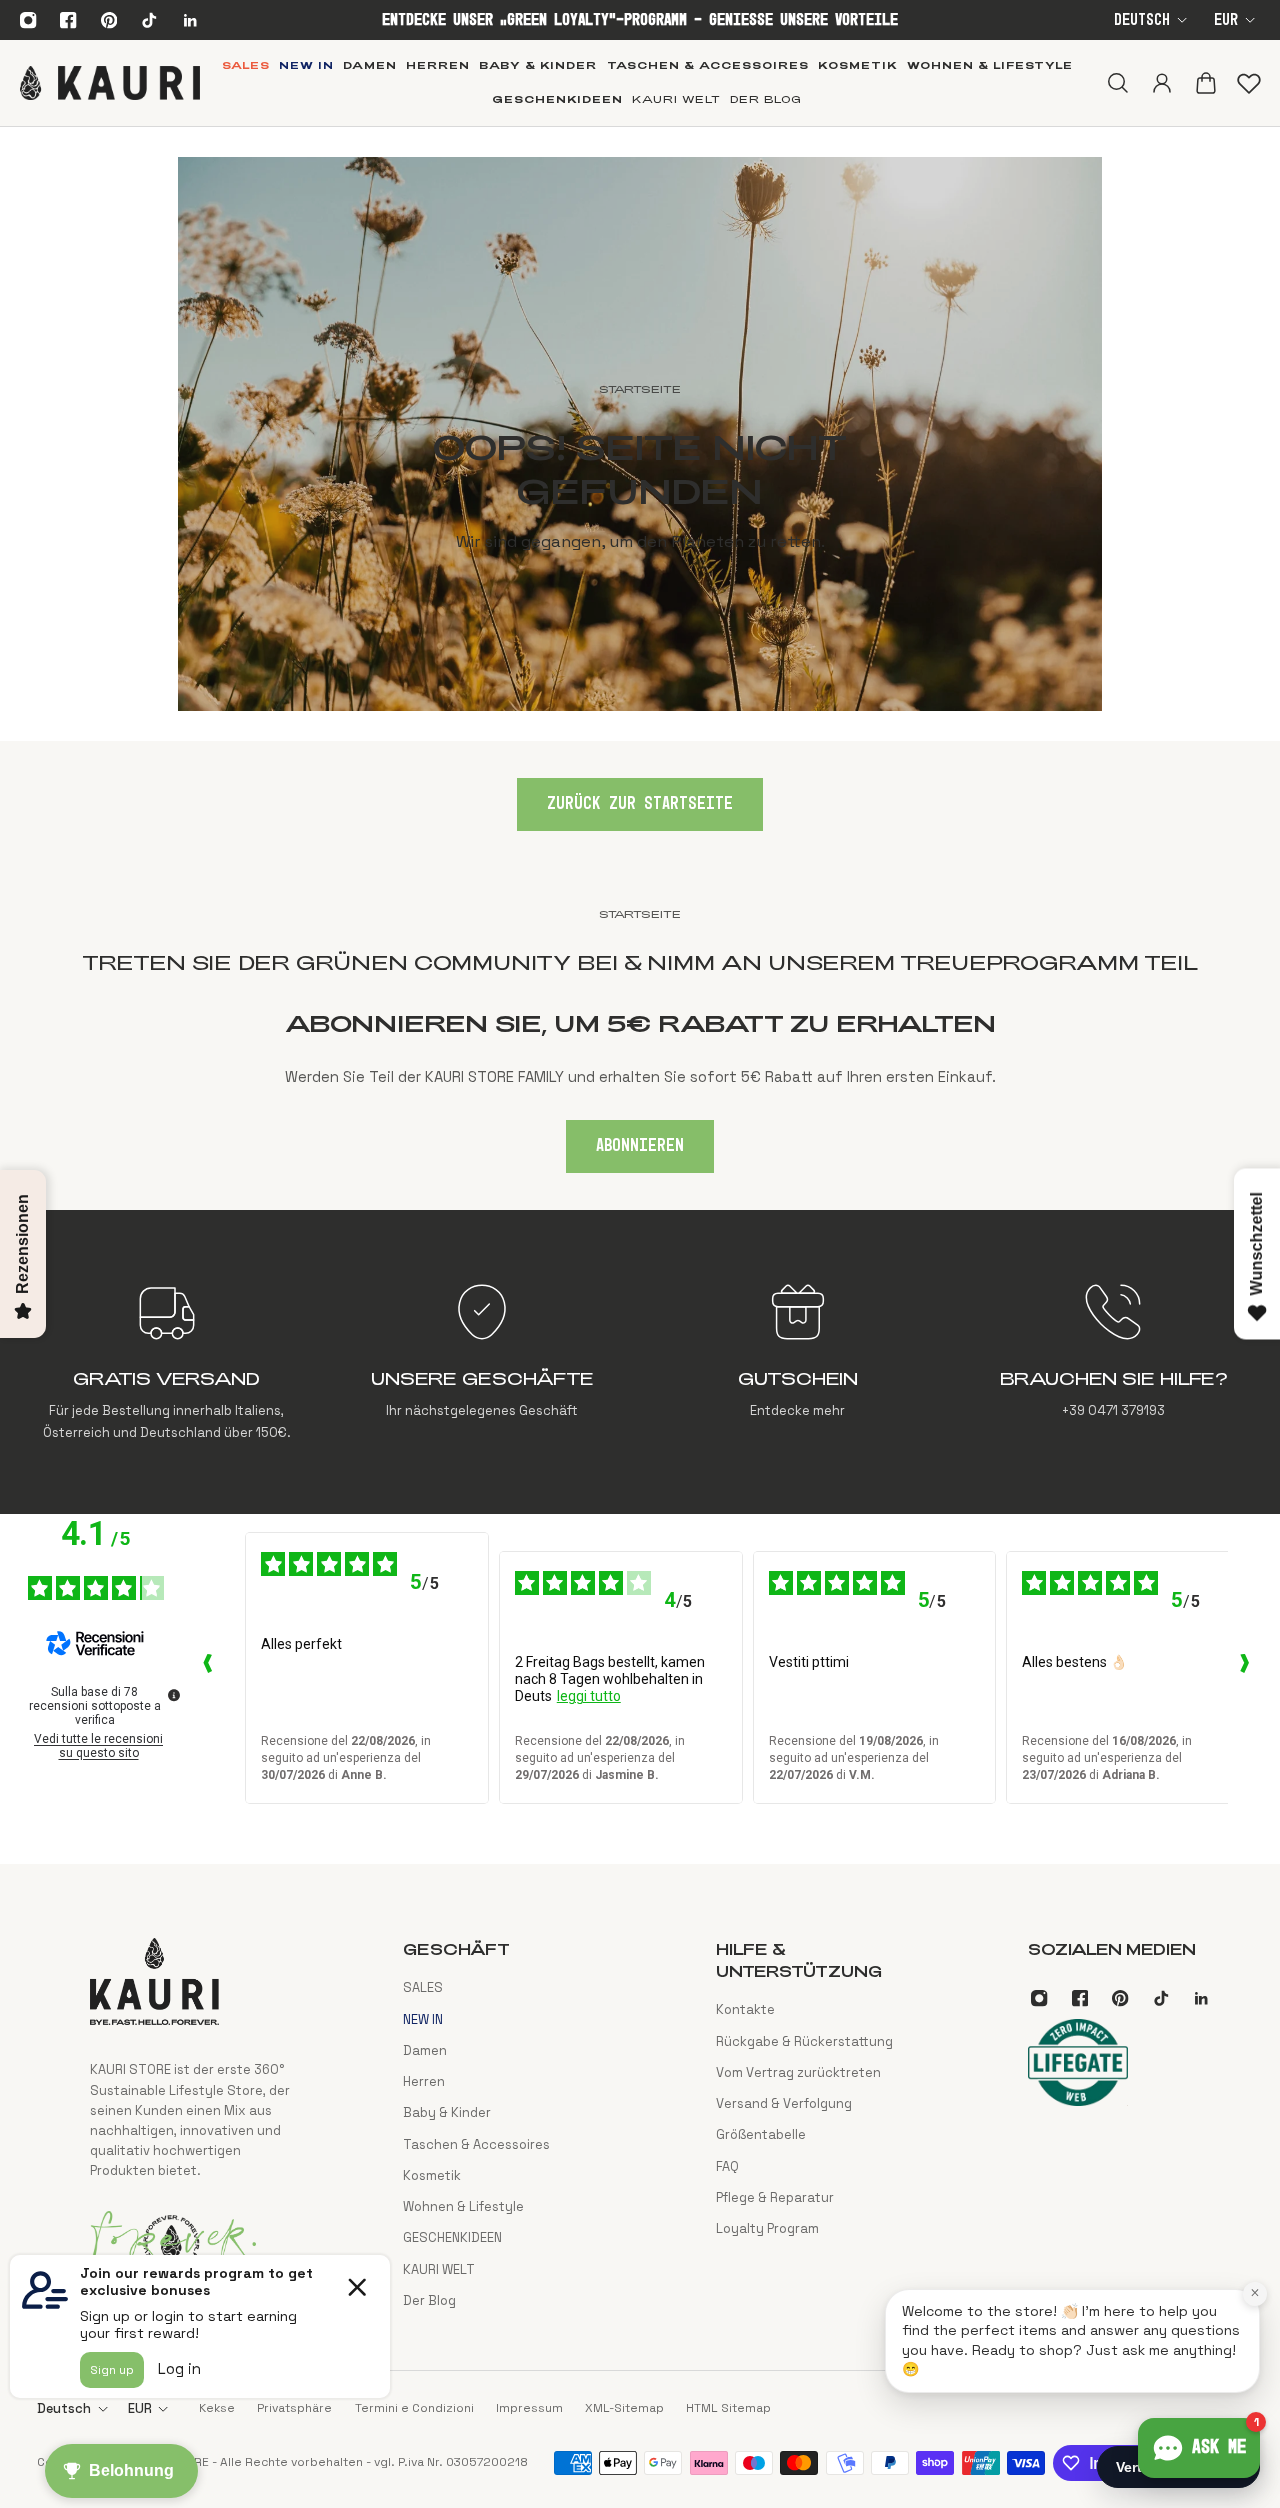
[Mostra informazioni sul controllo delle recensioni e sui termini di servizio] (174, 1695)
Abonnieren (640, 1146)
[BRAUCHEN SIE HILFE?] (1113, 1362)
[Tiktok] (149, 20)
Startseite (640, 914)
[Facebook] (69, 20)
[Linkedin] (190, 20)
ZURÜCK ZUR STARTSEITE (640, 804)
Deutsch (1142, 20)
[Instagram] (28, 20)
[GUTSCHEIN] (797, 1362)
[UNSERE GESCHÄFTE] (482, 1362)
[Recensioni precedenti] (207, 1668)
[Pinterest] (109, 20)
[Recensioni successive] (1244, 1668)
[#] (639, 434)
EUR (1226, 20)
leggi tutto (589, 1696)
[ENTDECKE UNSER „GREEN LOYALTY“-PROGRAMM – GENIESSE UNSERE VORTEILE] (639, 20)
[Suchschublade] (1117, 83)
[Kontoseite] (1161, 83)
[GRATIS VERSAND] (166, 1362)
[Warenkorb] (1205, 83)
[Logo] (110, 83)
